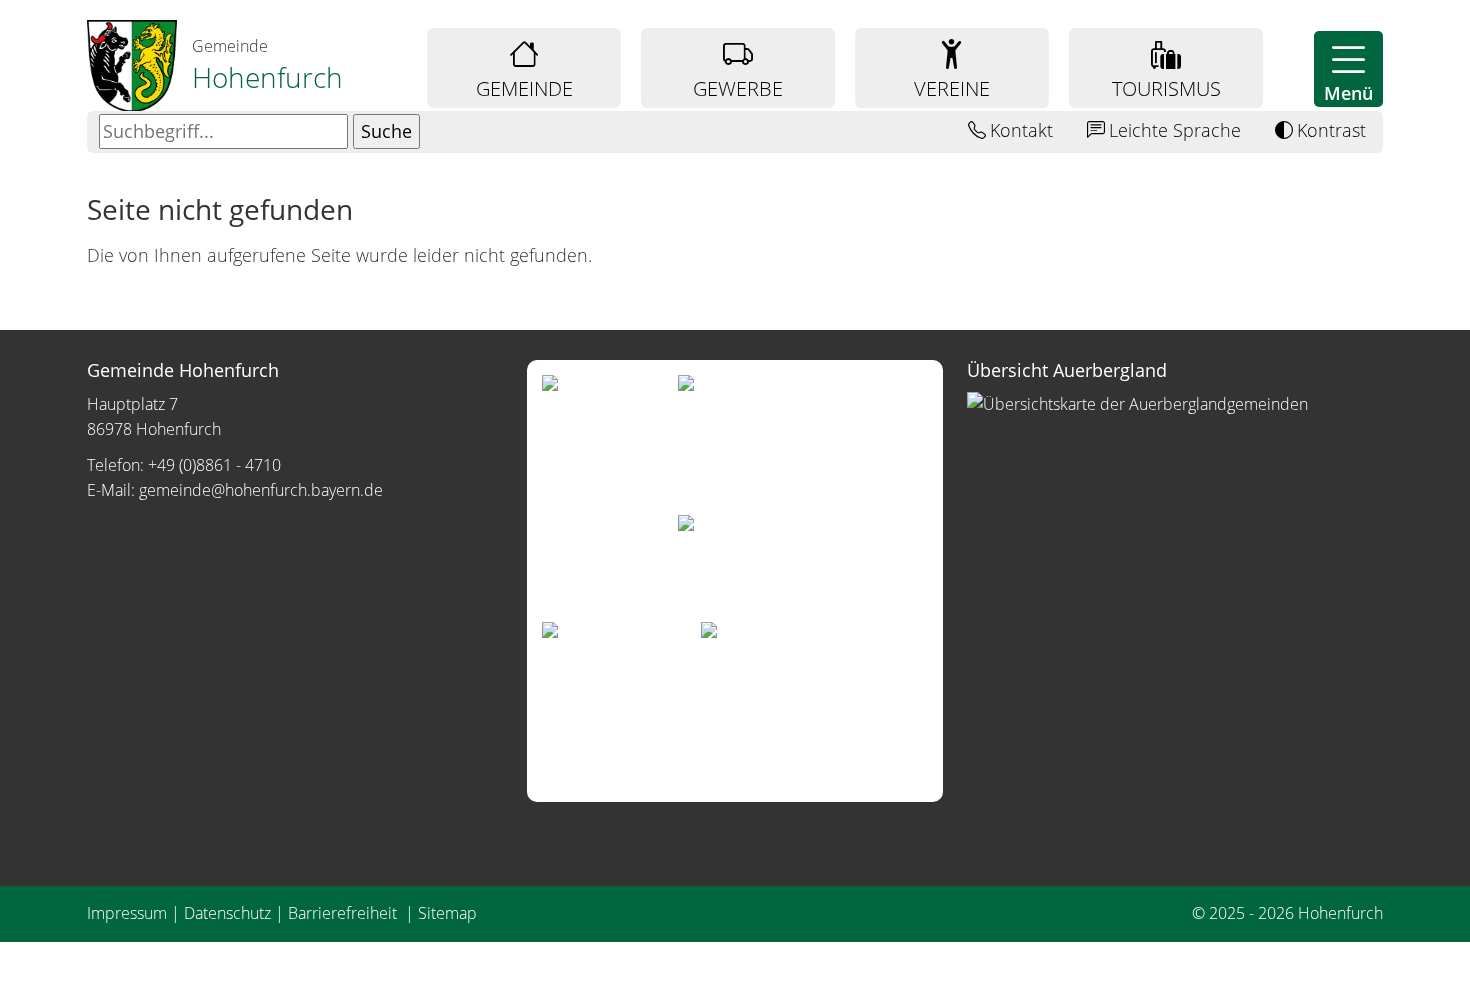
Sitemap (447, 913)
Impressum (127, 913)
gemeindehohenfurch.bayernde (261, 490)
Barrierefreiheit (344, 913)
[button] (1348, 69)
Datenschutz (227, 913)
